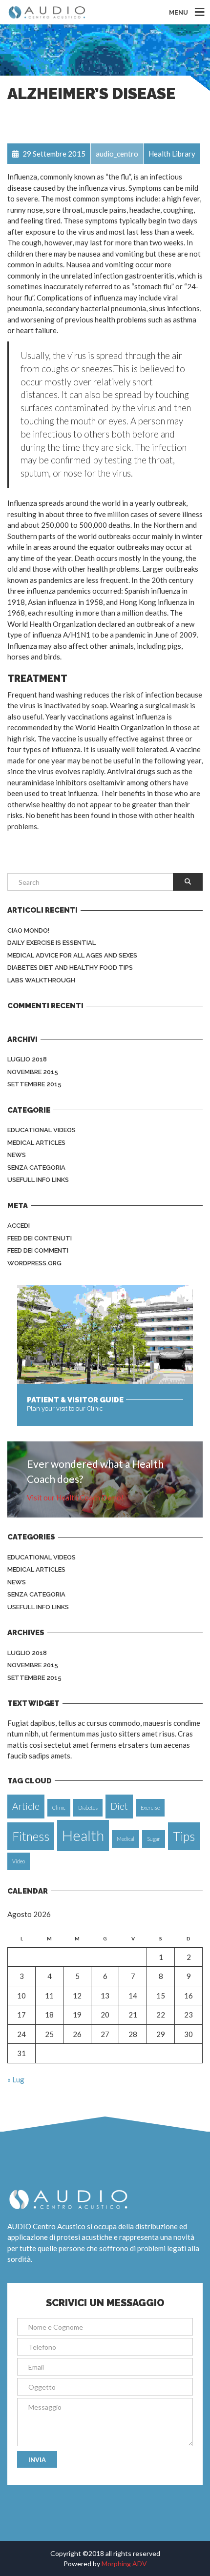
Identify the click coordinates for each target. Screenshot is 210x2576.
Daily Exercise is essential (52, 943)
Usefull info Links (38, 1180)
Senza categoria (36, 1168)
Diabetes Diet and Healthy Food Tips (70, 968)
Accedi (19, 1226)
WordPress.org (34, 1263)
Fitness (31, 1836)
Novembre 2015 (33, 1072)
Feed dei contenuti (40, 1238)
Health (83, 1835)
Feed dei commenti (38, 1250)
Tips (184, 1836)
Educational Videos (42, 1130)
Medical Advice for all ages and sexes (72, 955)
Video (19, 1861)
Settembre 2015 (34, 1084)
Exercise (150, 1807)
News (17, 1155)
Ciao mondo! (28, 930)
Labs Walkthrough (41, 980)
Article (26, 1806)
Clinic (59, 1807)
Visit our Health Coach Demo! (75, 1498)
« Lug (16, 2079)
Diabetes (88, 1807)
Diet (119, 1806)
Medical (126, 1839)
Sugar (154, 1839)
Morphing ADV (124, 2564)
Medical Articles (36, 1143)
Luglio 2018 (27, 1059)
